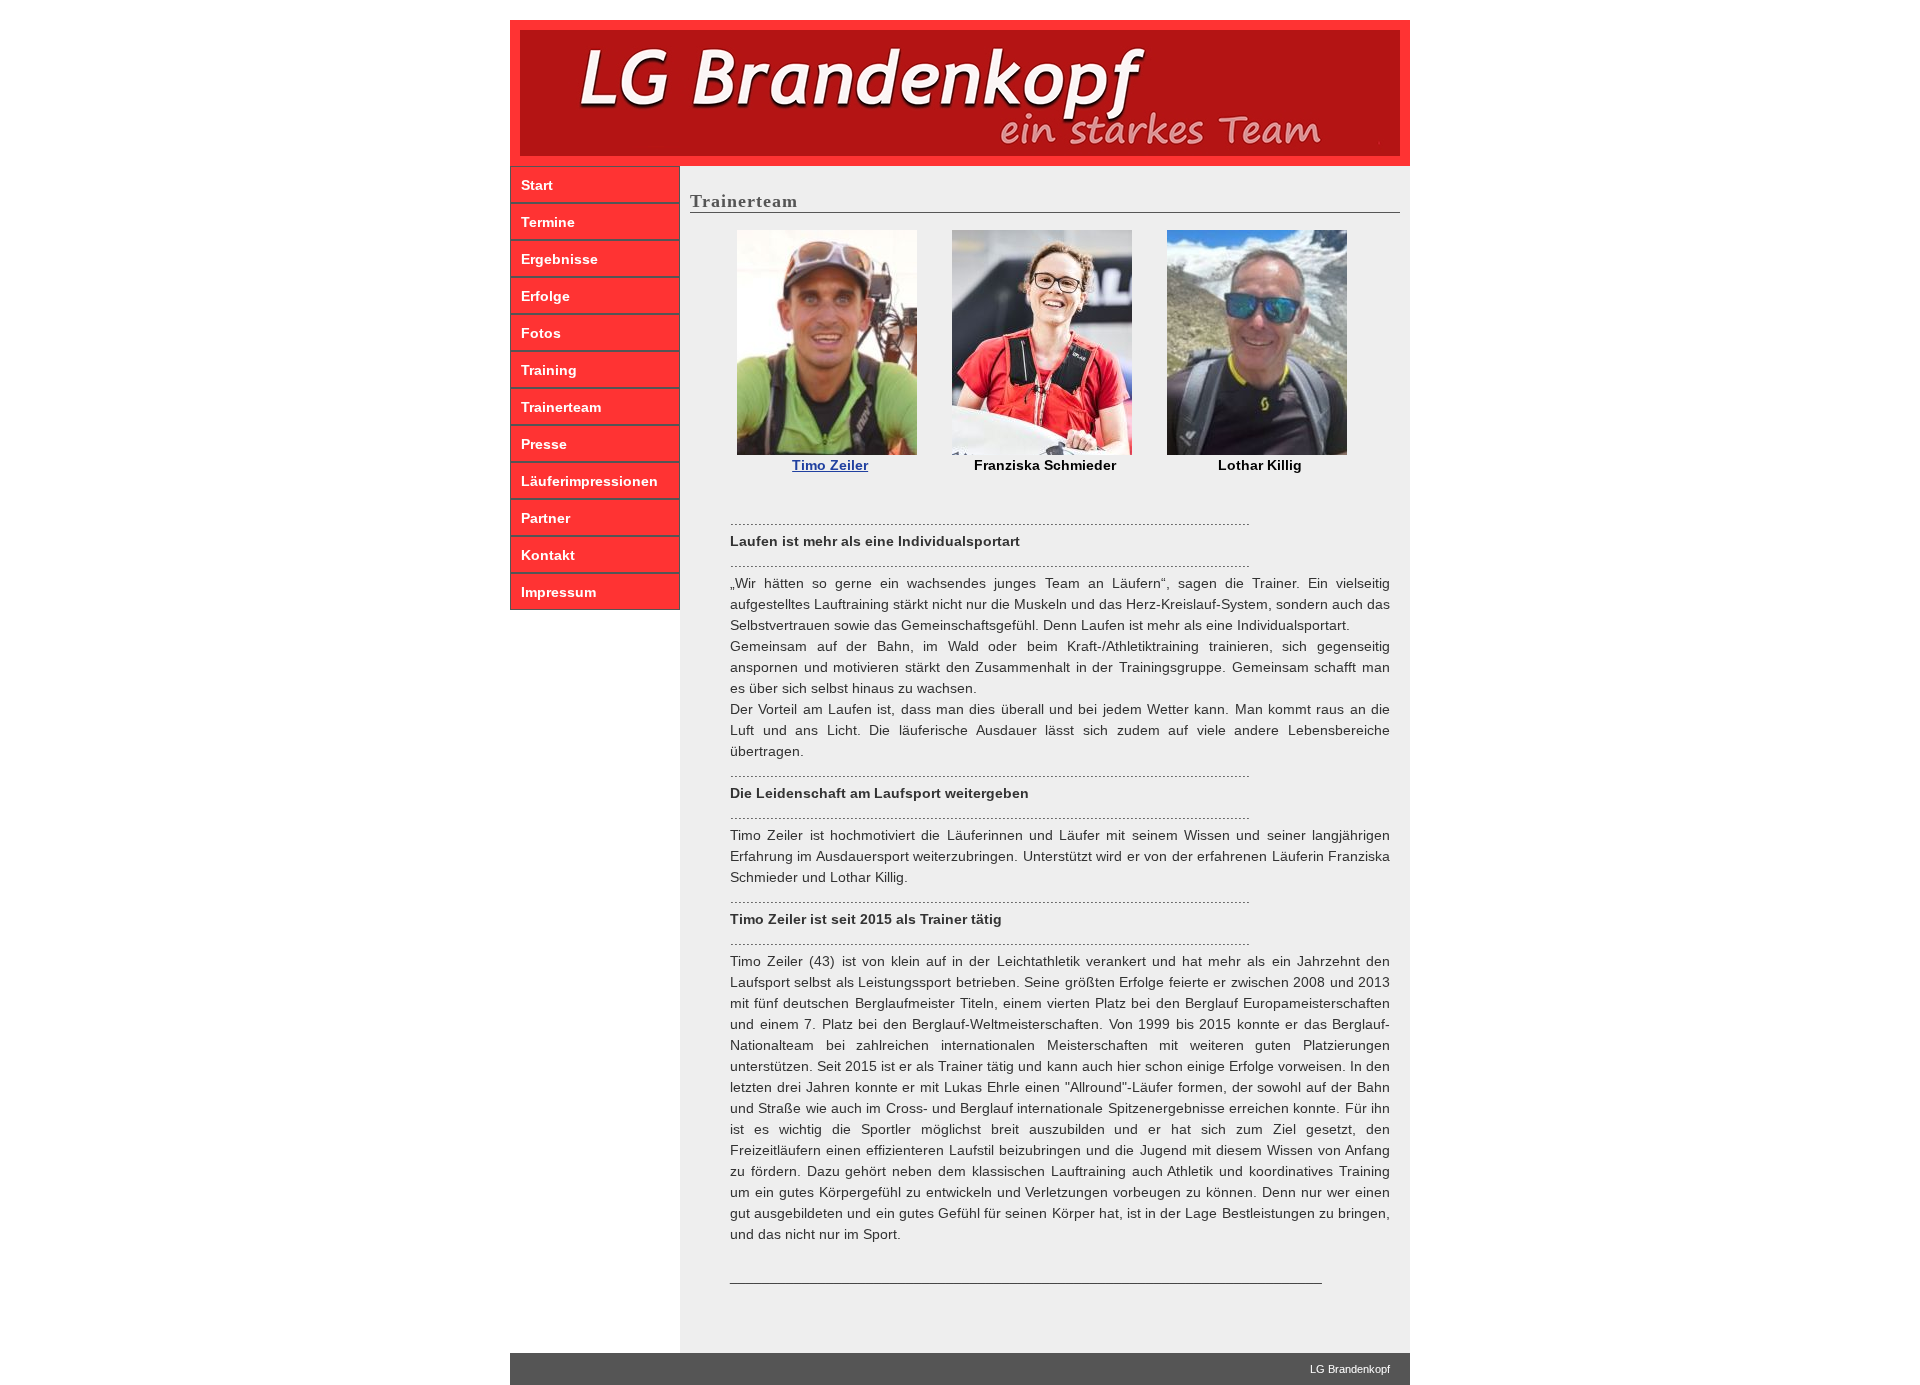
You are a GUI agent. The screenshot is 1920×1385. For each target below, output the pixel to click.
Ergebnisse (559, 259)
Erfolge (545, 296)
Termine (548, 222)
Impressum (558, 592)
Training (549, 370)
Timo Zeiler (830, 465)
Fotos (541, 333)
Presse (544, 444)
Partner (545, 518)
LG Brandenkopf (1350, 1369)
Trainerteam (561, 407)
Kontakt (548, 555)
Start (537, 185)
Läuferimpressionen (589, 481)
